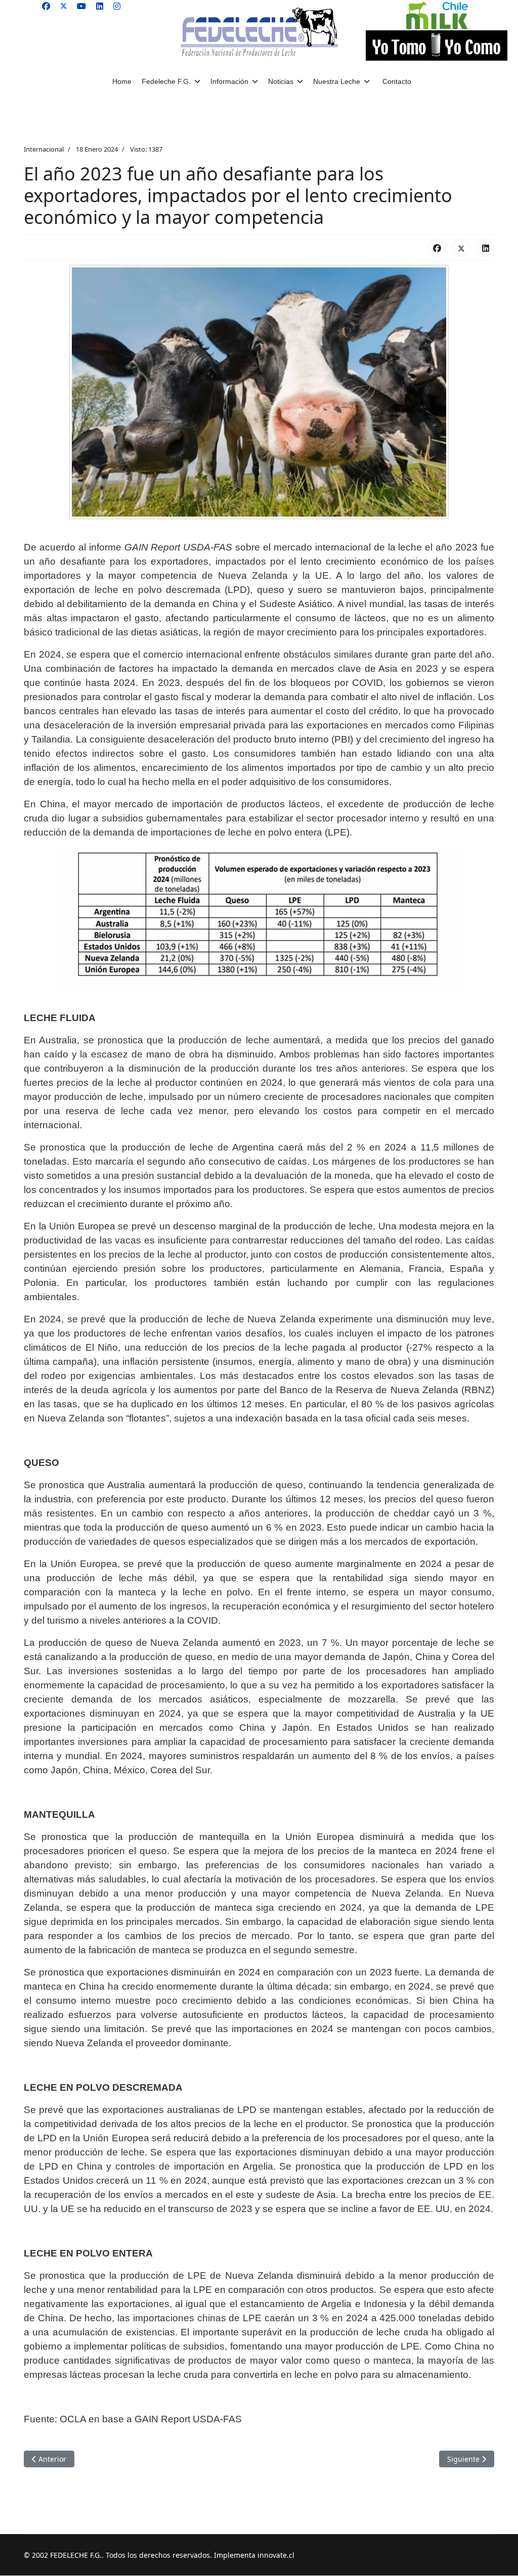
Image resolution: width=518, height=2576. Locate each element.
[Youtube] (81, 6)
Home (122, 81)
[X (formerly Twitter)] (461, 248)
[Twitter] (64, 6)
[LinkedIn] (486, 248)
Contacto (397, 81)
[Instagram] (117, 6)
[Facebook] (46, 6)
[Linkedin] (100, 6)
